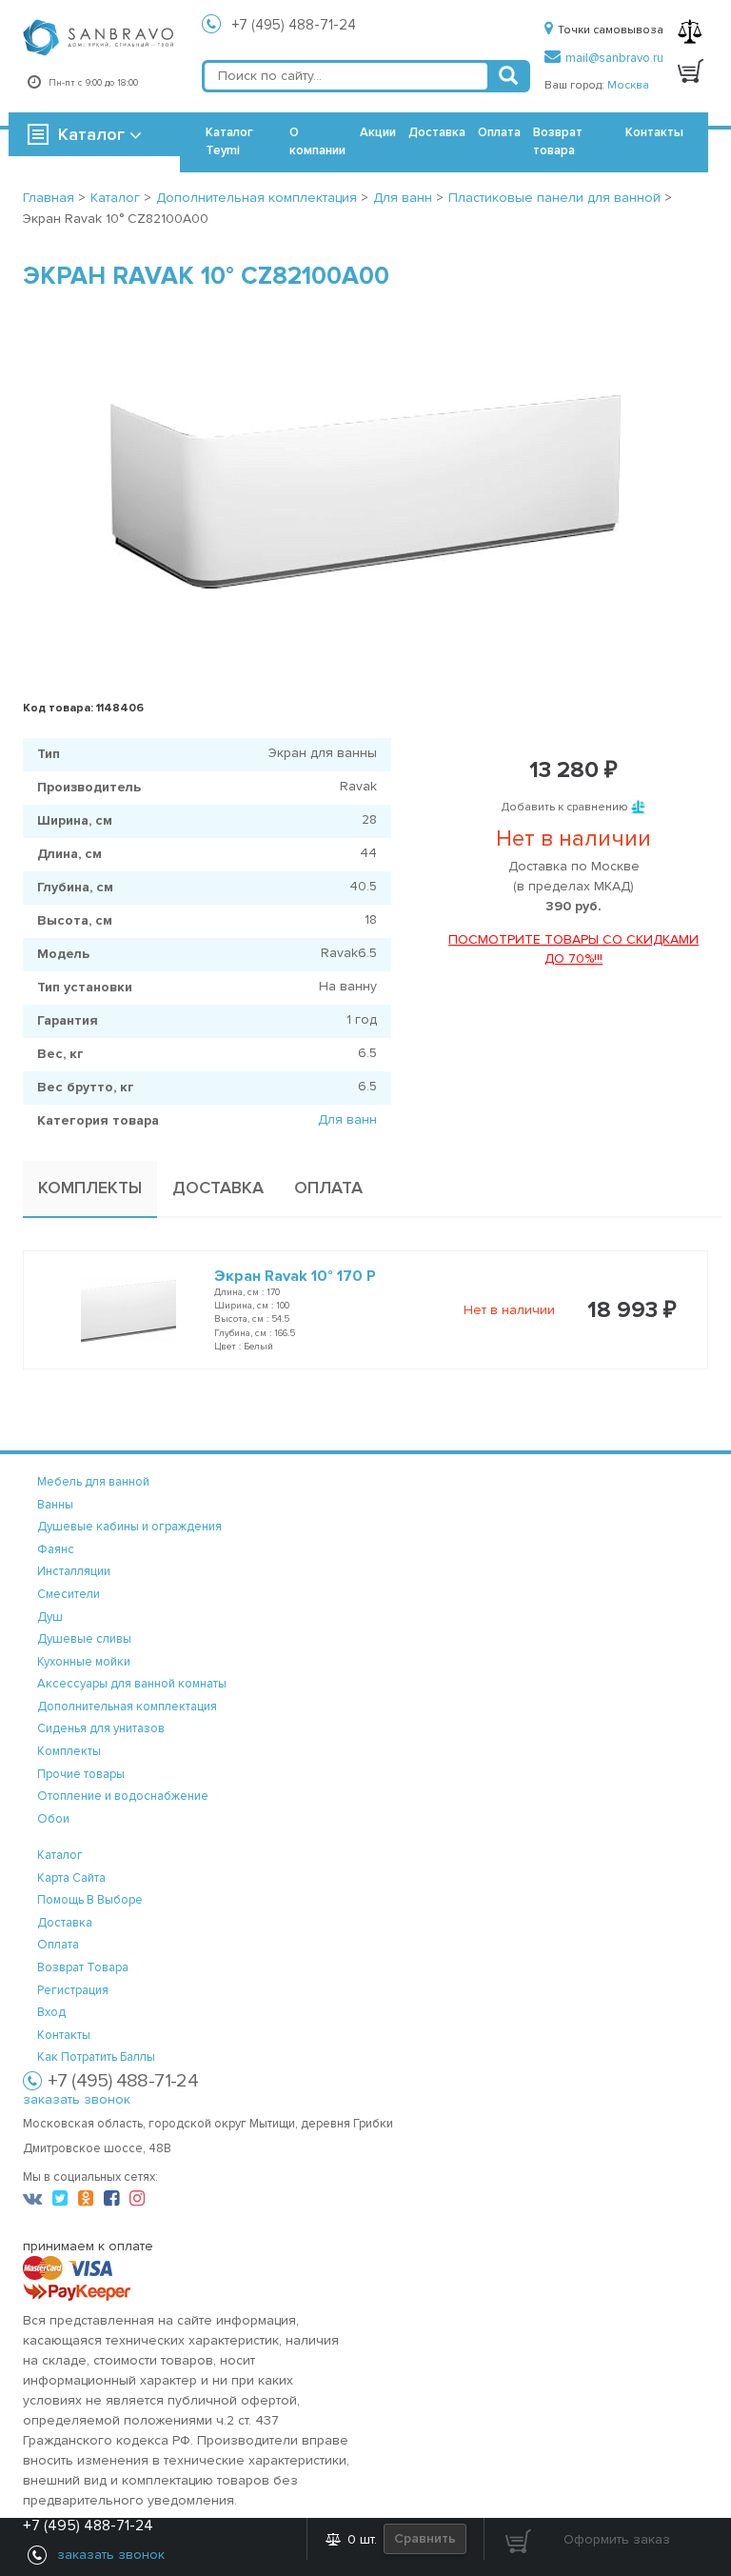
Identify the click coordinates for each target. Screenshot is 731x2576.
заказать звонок (77, 2099)
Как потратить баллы (96, 2057)
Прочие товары (81, 1774)
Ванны (55, 1505)
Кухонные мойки (84, 1662)
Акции (378, 132)
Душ (50, 1617)
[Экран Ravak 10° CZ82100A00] (365, 491)
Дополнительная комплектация (127, 1707)
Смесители (69, 1594)
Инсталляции (74, 1571)
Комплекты (69, 1751)
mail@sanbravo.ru (614, 58)
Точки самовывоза (611, 30)
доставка (65, 1923)
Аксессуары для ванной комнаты (132, 1684)
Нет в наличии (509, 1310)
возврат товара (83, 1967)
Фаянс (56, 1549)
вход (51, 2012)
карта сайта (71, 1878)
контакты (64, 2035)
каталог (60, 1855)
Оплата (499, 132)
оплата (58, 1945)
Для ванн (347, 1119)
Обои (53, 1819)
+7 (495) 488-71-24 (294, 25)
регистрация (73, 1990)
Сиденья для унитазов (101, 1728)
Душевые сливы (84, 1639)
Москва (628, 85)
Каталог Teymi (229, 141)
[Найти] (508, 76)
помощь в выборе (90, 1900)
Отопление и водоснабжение (123, 1796)
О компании (317, 141)
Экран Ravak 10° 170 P (295, 1276)
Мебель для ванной (93, 1482)
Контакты (654, 132)
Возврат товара (558, 141)
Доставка (437, 132)
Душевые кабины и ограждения (129, 1527)
